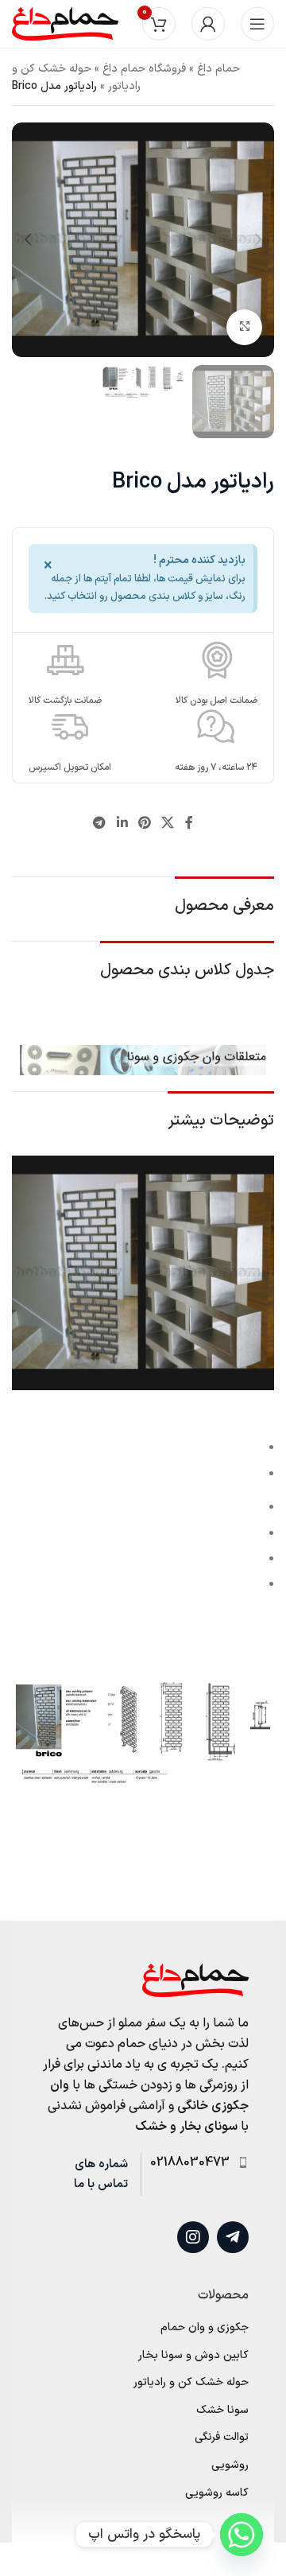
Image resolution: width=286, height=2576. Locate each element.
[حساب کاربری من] (208, 24)
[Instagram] (193, 2237)
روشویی (230, 2465)
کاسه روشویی (217, 2493)
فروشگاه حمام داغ (144, 69)
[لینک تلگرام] (100, 824)
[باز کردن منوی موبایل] (257, 24)
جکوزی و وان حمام (205, 2328)
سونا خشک (222, 2411)
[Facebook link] (189, 824)
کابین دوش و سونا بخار (193, 2356)
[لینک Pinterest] (144, 824)
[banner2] (143, 1060)
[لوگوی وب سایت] (65, 23)
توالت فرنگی (222, 2438)
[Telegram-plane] (233, 2237)
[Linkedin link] (122, 824)
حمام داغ (218, 69)
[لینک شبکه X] (168, 824)
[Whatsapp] (242, 2535)
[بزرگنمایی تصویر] (244, 327)
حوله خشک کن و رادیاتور (191, 2383)
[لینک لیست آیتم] (195, 2163)
